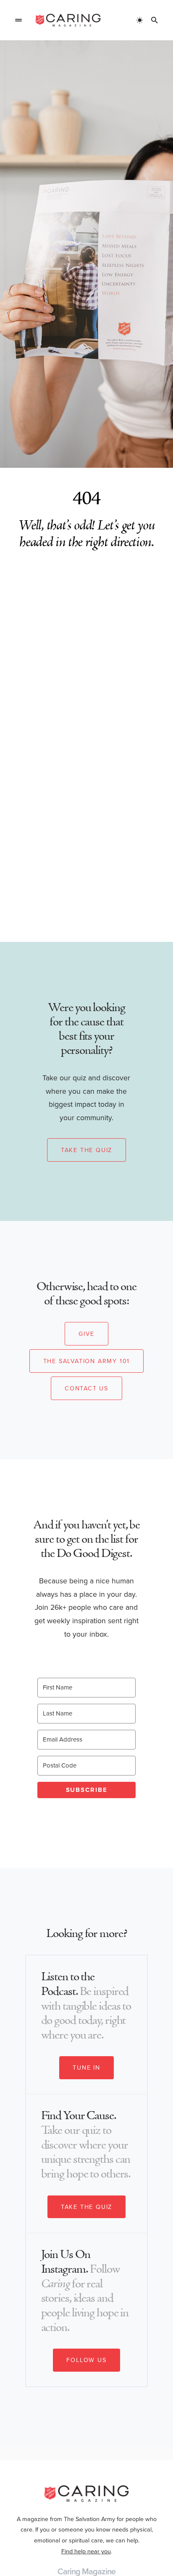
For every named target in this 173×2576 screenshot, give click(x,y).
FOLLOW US (86, 2360)
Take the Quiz (86, 1150)
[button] (18, 20)
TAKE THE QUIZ (86, 2207)
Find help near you (86, 2551)
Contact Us (86, 1388)
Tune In (86, 2068)
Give (86, 1334)
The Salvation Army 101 (87, 1361)
